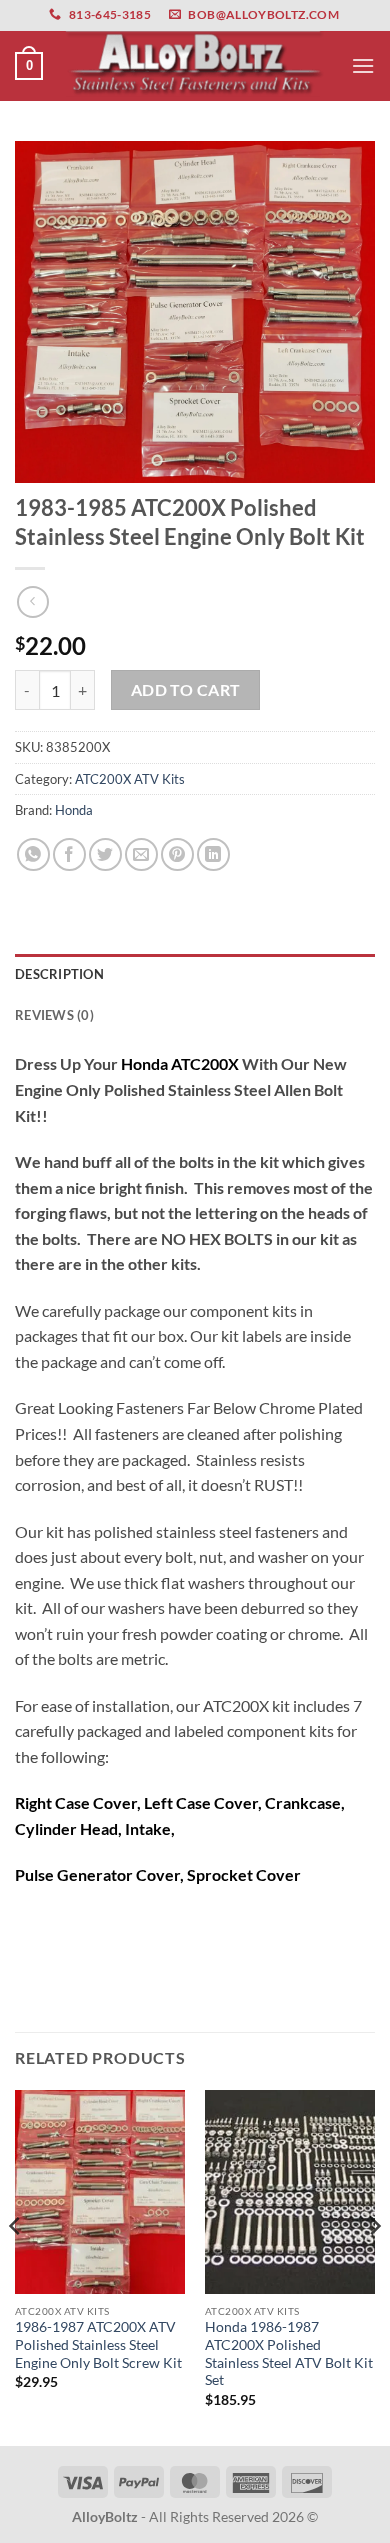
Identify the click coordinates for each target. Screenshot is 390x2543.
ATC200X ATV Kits (130, 779)
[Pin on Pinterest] (177, 854)
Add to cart (186, 690)
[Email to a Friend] (141, 854)
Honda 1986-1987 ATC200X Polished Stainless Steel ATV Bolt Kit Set (289, 2353)
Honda (74, 810)
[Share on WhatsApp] (33, 854)
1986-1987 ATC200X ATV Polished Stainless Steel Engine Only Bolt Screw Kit (98, 2344)
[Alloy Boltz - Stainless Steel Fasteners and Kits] (195, 65)
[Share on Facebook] (69, 854)
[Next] (374, 2266)
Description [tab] (59, 974)
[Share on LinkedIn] (213, 854)
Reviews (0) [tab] (54, 1015)
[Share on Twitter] (105, 854)
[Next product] (32, 601)
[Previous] (16, 2266)
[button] (29, 66)
